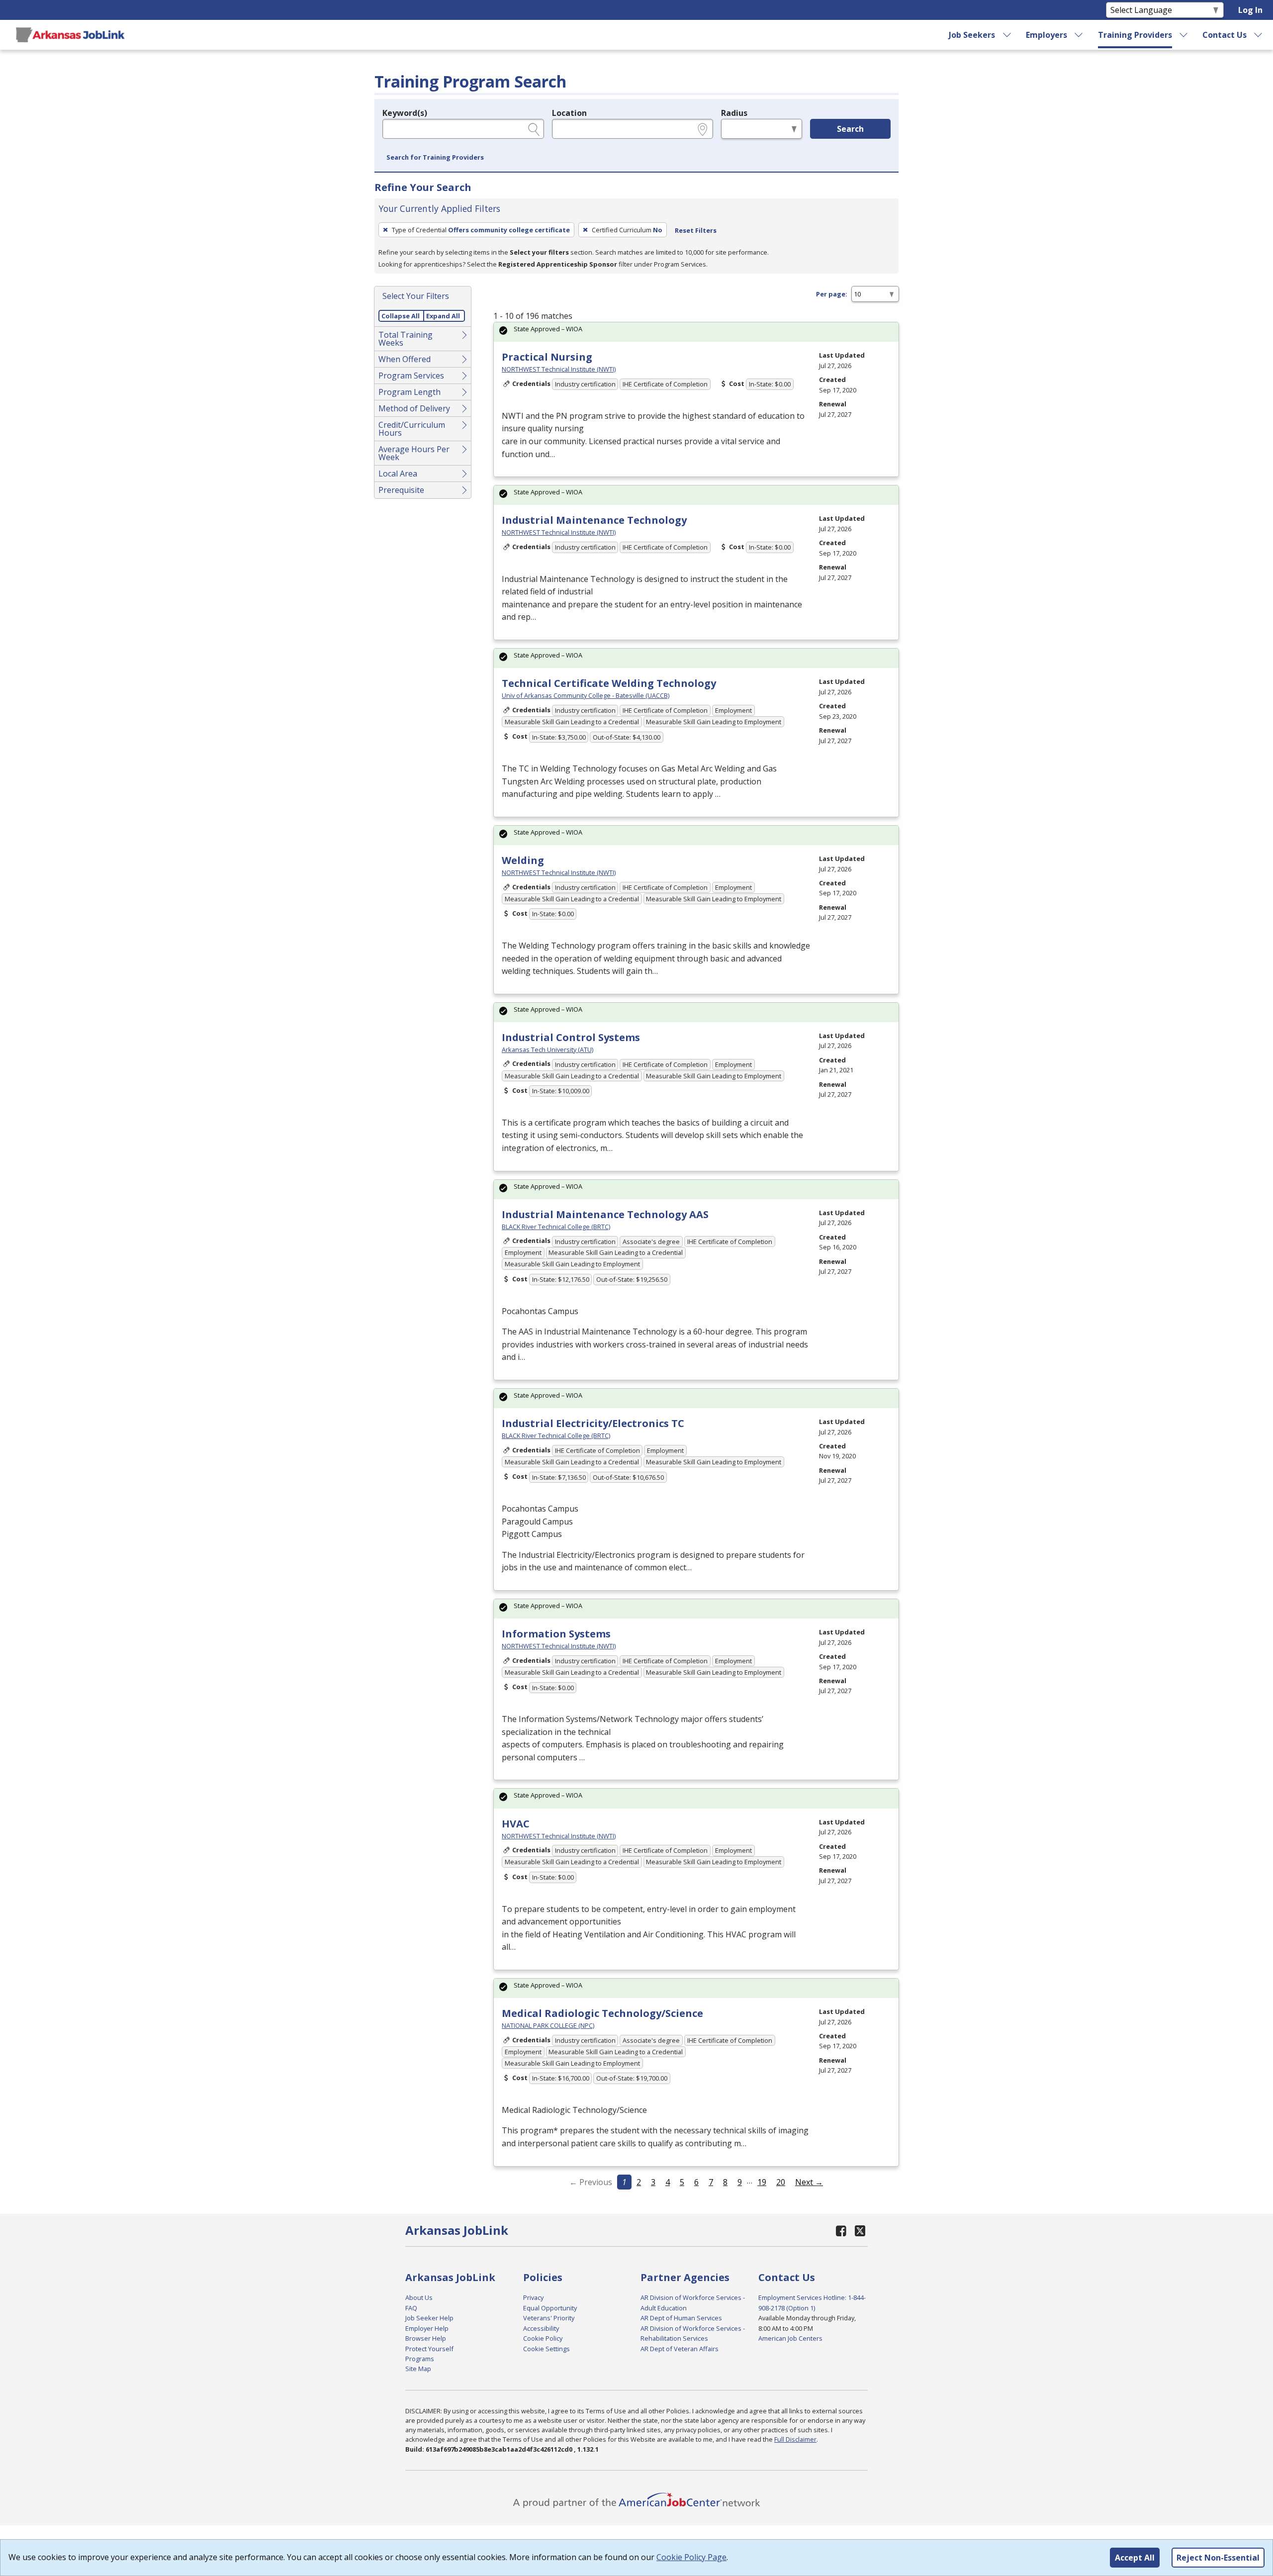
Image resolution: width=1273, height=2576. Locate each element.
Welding (523, 860)
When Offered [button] (405, 359)
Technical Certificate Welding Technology (609, 683)
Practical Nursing (547, 357)
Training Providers (1135, 35)
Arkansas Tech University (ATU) (547, 1049)
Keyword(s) (405, 113)
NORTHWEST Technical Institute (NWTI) (559, 369)
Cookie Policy (543, 2338)
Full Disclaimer (795, 2439)
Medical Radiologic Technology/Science (602, 2013)
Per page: (832, 294)
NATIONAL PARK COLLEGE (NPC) (548, 2025)
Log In (1250, 10)
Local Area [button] (398, 474)
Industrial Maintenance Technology (594, 520)
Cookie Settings (546, 2349)
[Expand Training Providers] (1184, 35)
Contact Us (1225, 35)
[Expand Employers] (1079, 35)
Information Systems (556, 1634)
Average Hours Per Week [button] (414, 453)
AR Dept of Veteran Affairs (680, 2349)
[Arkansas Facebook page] (841, 2231)
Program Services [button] (411, 376)
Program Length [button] (409, 392)
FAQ (411, 2308)
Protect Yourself (429, 2349)
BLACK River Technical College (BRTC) (556, 1227)
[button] (435, 158)
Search (850, 129)
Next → (809, 2182)
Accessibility (541, 2328)
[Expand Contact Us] (1259, 35)
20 (781, 2182)
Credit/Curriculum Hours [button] (412, 429)
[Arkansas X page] (860, 2231)
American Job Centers (790, 2338)
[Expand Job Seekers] (1007, 35)
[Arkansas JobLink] (70, 35)
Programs (420, 2359)
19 (762, 2182)
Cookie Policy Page (691, 2557)
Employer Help (427, 2328)
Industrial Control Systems (571, 1037)
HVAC (516, 1824)
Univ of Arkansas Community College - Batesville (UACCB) (586, 695)
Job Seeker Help (429, 2318)
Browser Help (426, 2338)
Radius (734, 113)
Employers (1046, 35)
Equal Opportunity (550, 2308)
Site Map (418, 2369)
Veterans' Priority (549, 2318)
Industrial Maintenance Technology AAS (605, 1214)
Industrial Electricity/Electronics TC (593, 1423)
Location (569, 113)
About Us (419, 2297)
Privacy (533, 2297)
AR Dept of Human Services (681, 2318)
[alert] (696, 332)
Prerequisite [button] (401, 490)
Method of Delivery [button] (414, 408)
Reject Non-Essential (1218, 2558)
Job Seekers (972, 35)
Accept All (1135, 2558)
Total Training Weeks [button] (406, 339)
